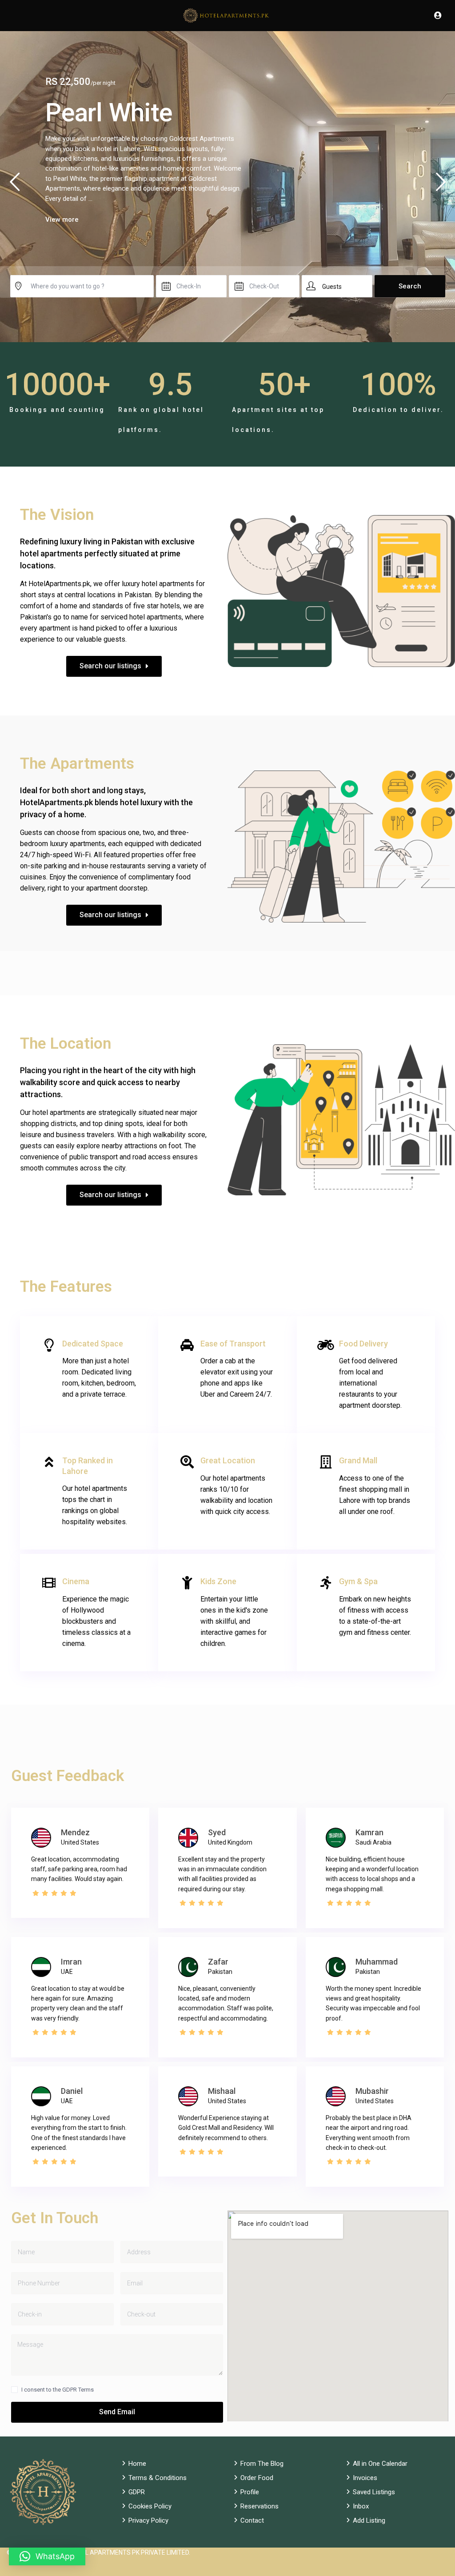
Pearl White (109, 113)
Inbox (361, 2506)
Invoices (365, 2478)
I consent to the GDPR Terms (58, 2390)
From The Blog (262, 2464)
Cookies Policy (150, 2506)
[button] (47, 2556)
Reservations (259, 2506)
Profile (250, 2492)
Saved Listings (374, 2492)
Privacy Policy (148, 2520)
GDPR (137, 2492)
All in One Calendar (380, 2464)
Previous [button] (14, 186)
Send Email (117, 2412)
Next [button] (441, 186)
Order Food (257, 2478)
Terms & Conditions (158, 2478)
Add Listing (369, 2520)
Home (137, 2464)
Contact (252, 2520)
